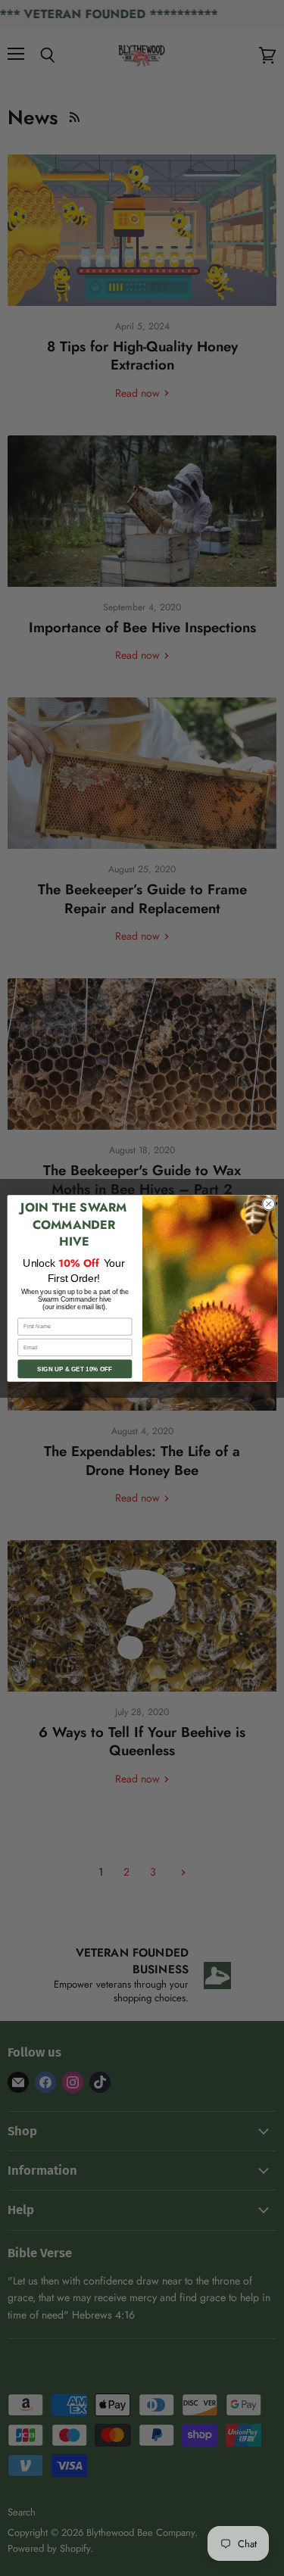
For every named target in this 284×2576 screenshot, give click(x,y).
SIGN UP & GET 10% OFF (75, 1369)
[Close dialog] (268, 1203)
